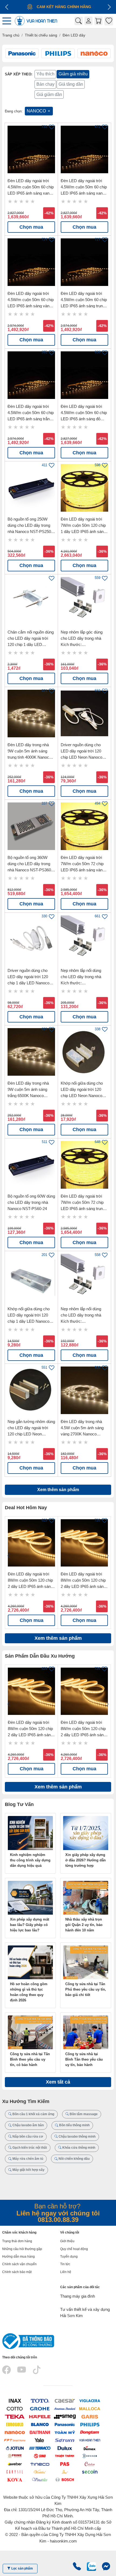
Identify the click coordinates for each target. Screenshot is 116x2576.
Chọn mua (31, 227)
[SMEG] (65, 2416)
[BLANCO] (40, 2424)
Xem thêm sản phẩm (58, 1490)
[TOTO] (40, 2400)
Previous (9, 1556)
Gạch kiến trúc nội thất (29, 2148)
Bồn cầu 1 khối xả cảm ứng (33, 2114)
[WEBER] (15, 2464)
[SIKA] (65, 2472)
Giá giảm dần (49, 94)
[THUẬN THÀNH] (65, 2456)
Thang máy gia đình (78, 2296)
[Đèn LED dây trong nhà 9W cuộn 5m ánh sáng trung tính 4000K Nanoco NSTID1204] (31, 714)
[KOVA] (15, 2479)
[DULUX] (65, 2448)
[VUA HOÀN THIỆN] (90, 2440)
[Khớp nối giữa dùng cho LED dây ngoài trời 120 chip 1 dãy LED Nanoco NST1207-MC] (31, 1278)
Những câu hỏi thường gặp (22, 2249)
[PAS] (65, 2464)
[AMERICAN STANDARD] (65, 2408)
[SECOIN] (90, 2472)
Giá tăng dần (71, 84)
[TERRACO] (40, 2448)
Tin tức (65, 2264)
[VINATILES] (40, 2479)
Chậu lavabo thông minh (77, 2137)
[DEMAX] (90, 2448)
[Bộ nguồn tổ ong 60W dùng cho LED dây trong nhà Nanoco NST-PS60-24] (31, 1165)
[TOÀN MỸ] (65, 2432)
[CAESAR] (65, 2400)
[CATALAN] (90, 2464)
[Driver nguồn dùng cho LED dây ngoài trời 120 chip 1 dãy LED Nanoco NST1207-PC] (31, 939)
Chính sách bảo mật (17, 2272)
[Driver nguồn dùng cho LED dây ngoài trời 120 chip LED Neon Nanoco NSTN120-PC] (84, 714)
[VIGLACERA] (90, 2400)
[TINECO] (40, 2464)
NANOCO (37, 111)
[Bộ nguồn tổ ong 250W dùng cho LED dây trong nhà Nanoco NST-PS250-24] (31, 488)
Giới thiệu (67, 2241)
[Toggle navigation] (8, 21)
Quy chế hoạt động (74, 2249)
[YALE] (40, 2440)
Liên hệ (66, 2272)
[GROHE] (40, 2408)
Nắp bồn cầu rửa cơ (27, 2137)
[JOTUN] (15, 2448)
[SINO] (40, 2456)
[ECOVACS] (90, 2456)
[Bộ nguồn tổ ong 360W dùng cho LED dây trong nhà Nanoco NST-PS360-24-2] (31, 826)
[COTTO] (15, 2408)
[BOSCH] (65, 2479)
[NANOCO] (15, 2432)
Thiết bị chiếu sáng (41, 35)
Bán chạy (45, 84)
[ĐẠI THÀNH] (40, 2432)
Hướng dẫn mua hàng (18, 2257)
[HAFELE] (40, 2416)
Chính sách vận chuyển (19, 2264)
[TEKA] (15, 2416)
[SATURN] (65, 2440)
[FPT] (15, 2440)
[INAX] (15, 2400)
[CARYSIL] (15, 2472)
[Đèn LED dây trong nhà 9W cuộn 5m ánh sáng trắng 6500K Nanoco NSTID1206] (31, 1052)
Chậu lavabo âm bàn (28, 2125)
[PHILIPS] (90, 2424)
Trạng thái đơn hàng (17, 2241)
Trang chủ (11, 35)
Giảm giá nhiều (73, 74)
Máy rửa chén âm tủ (27, 2159)
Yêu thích (45, 74)
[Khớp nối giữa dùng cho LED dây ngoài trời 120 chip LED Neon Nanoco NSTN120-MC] (84, 1052)
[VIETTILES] (40, 2472)
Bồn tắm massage (83, 2114)
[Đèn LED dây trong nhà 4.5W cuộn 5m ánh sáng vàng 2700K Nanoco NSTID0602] (84, 1390)
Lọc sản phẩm (22, 2568)
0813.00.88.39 (58, 2220)
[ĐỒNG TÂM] (90, 2432)
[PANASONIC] (65, 2424)
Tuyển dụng (69, 2257)
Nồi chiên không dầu (74, 2159)
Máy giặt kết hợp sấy (28, 2170)
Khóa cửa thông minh (78, 2148)
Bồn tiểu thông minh (74, 2125)
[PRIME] (15, 2456)
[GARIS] (90, 2416)
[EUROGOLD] (15, 2424)
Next (107, 1556)
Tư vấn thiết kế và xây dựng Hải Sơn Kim (85, 2312)
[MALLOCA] (90, 2408)
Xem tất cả (58, 2082)
